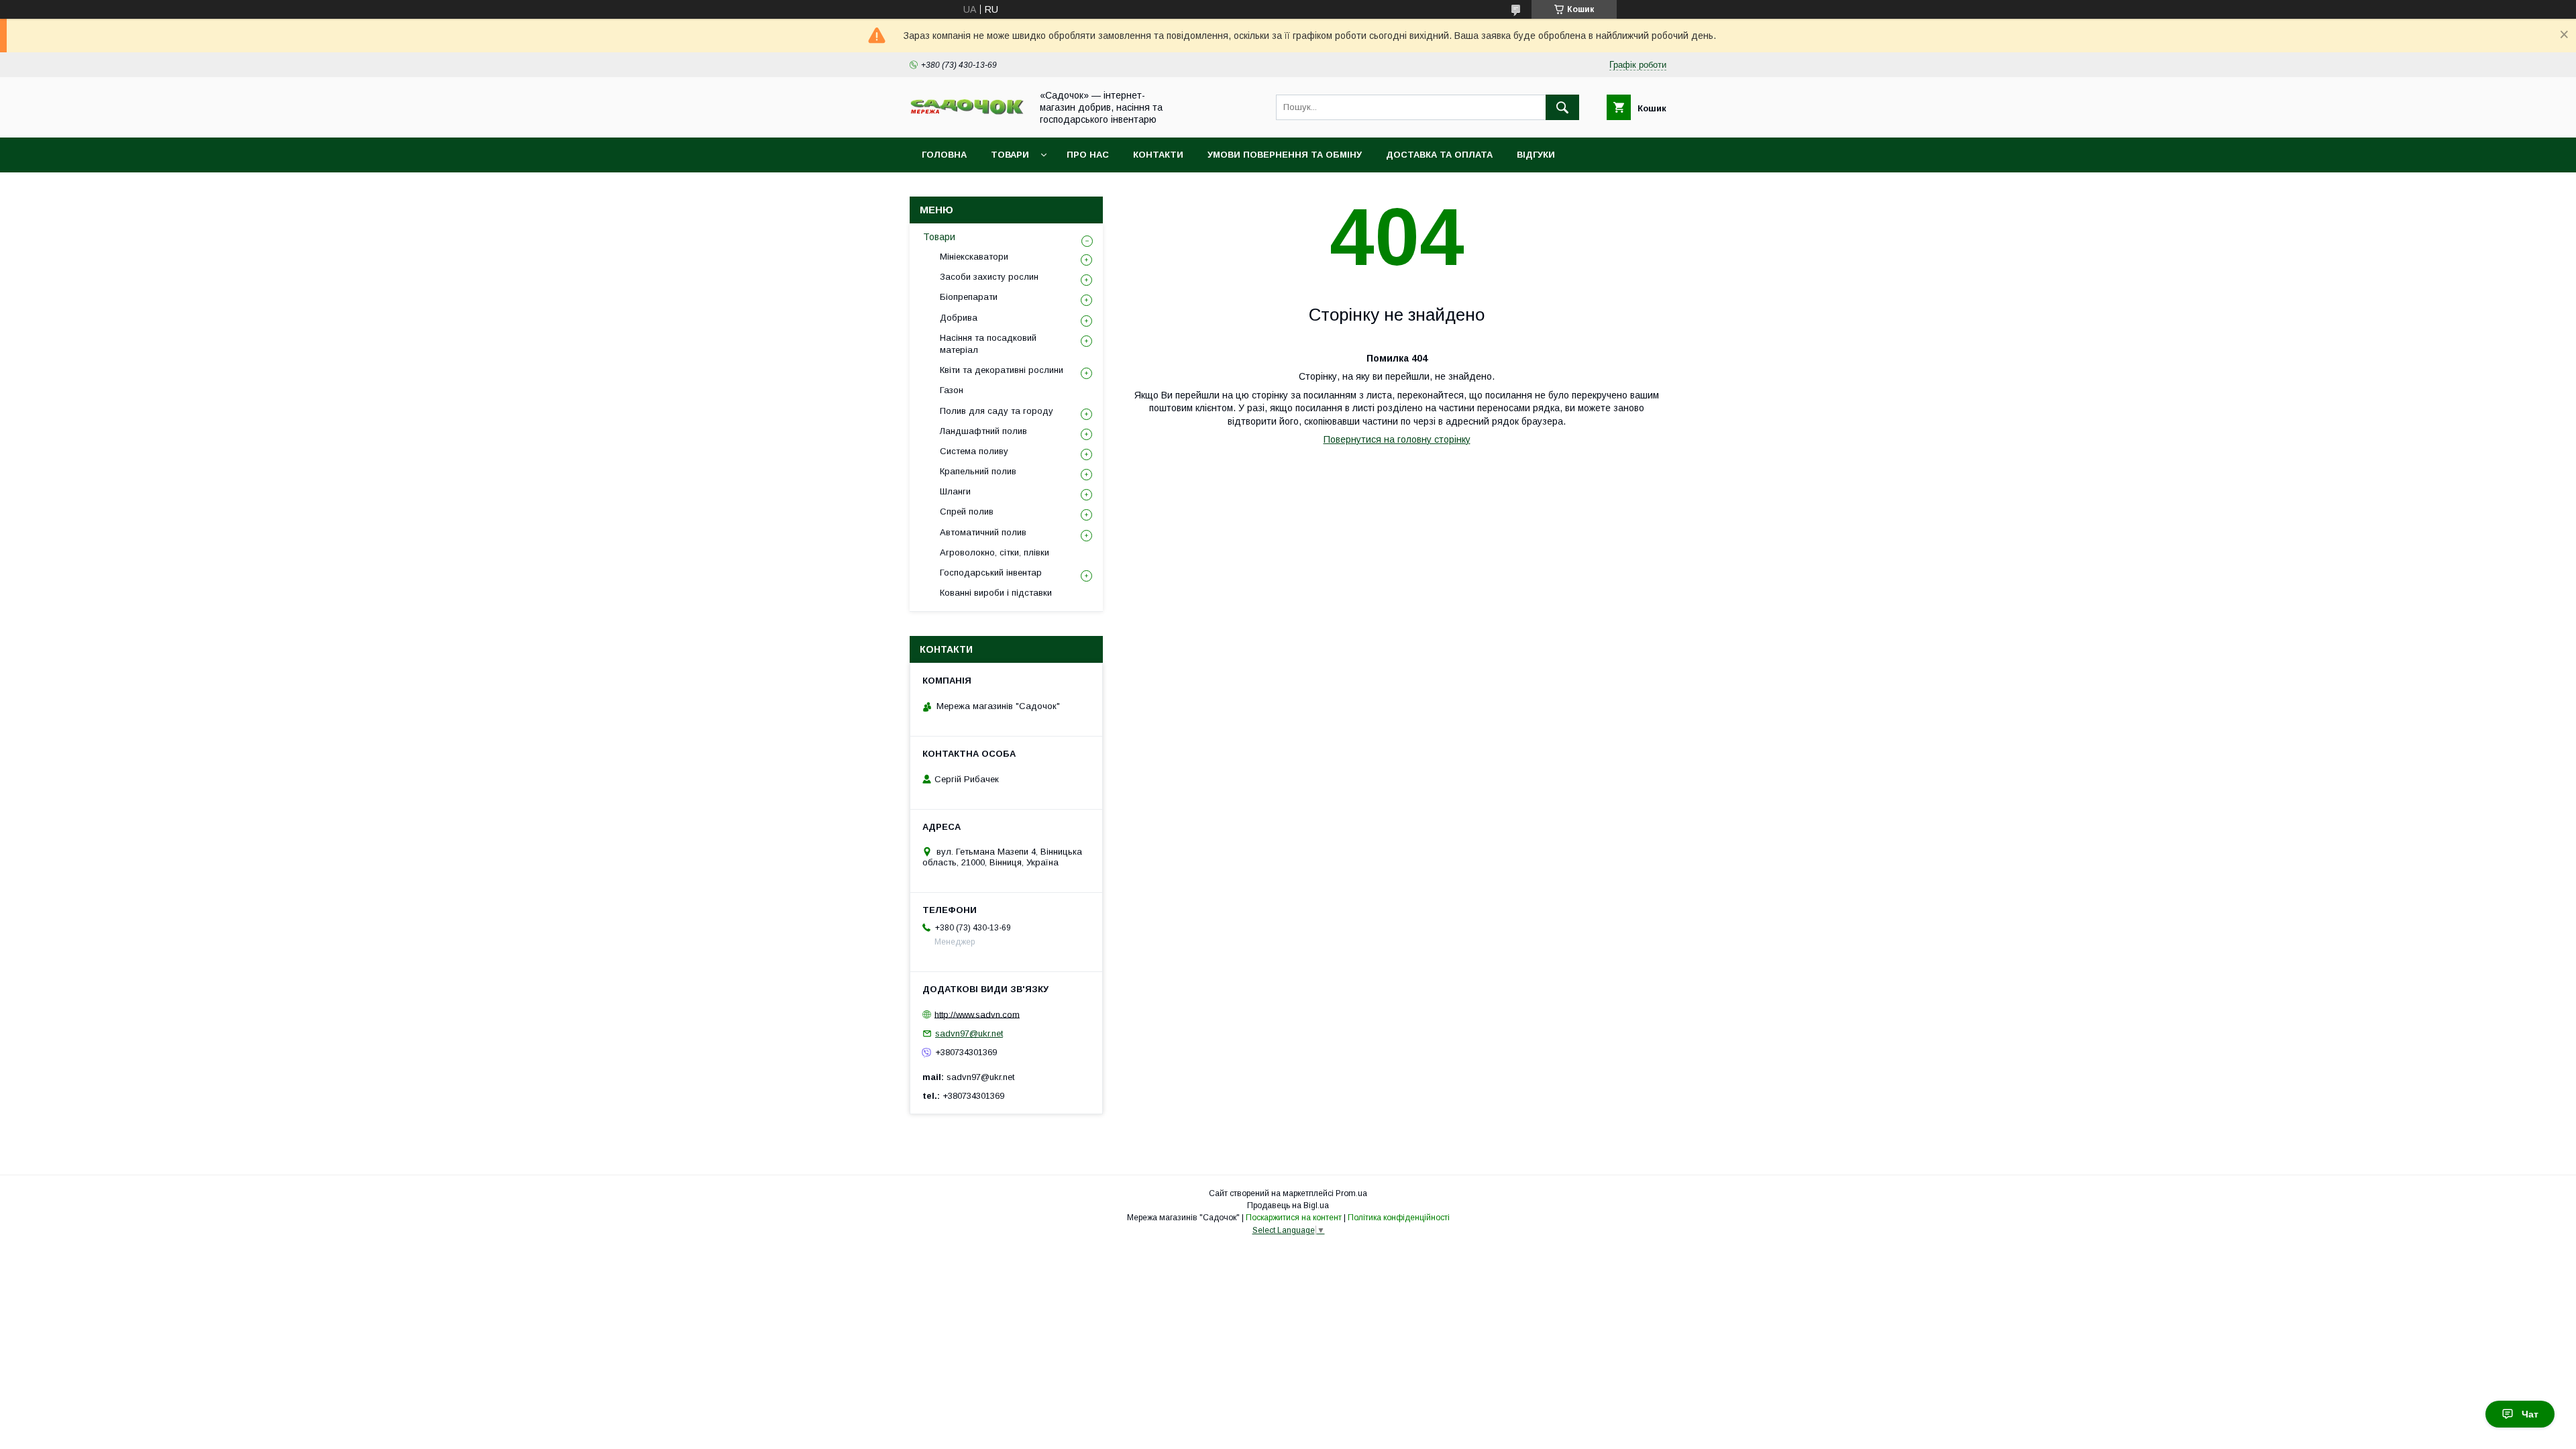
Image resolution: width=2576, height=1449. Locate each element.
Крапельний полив (978, 471)
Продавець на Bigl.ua (1288, 1205)
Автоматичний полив (983, 532)
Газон (952, 390)
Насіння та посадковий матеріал (988, 344)
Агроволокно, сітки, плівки (995, 552)
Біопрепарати (969, 297)
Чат (2530, 1414)
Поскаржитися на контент (1294, 1218)
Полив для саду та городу (997, 411)
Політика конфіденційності (1399, 1218)
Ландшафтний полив (983, 431)
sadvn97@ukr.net (969, 1033)
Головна (944, 155)
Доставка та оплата (1439, 155)
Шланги (955, 491)
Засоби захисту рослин (989, 277)
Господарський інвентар (991, 573)
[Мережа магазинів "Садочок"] (967, 112)
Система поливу (974, 451)
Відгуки (1536, 155)
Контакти (1158, 155)
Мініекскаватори (974, 257)
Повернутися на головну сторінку (1397, 439)
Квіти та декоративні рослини (1002, 370)
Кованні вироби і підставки (996, 593)
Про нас (1088, 155)
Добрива (959, 318)
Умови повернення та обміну (1285, 155)
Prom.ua (1351, 1193)
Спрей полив (967, 512)
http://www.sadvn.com (977, 1014)
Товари (1010, 155)
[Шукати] (1562, 107)
